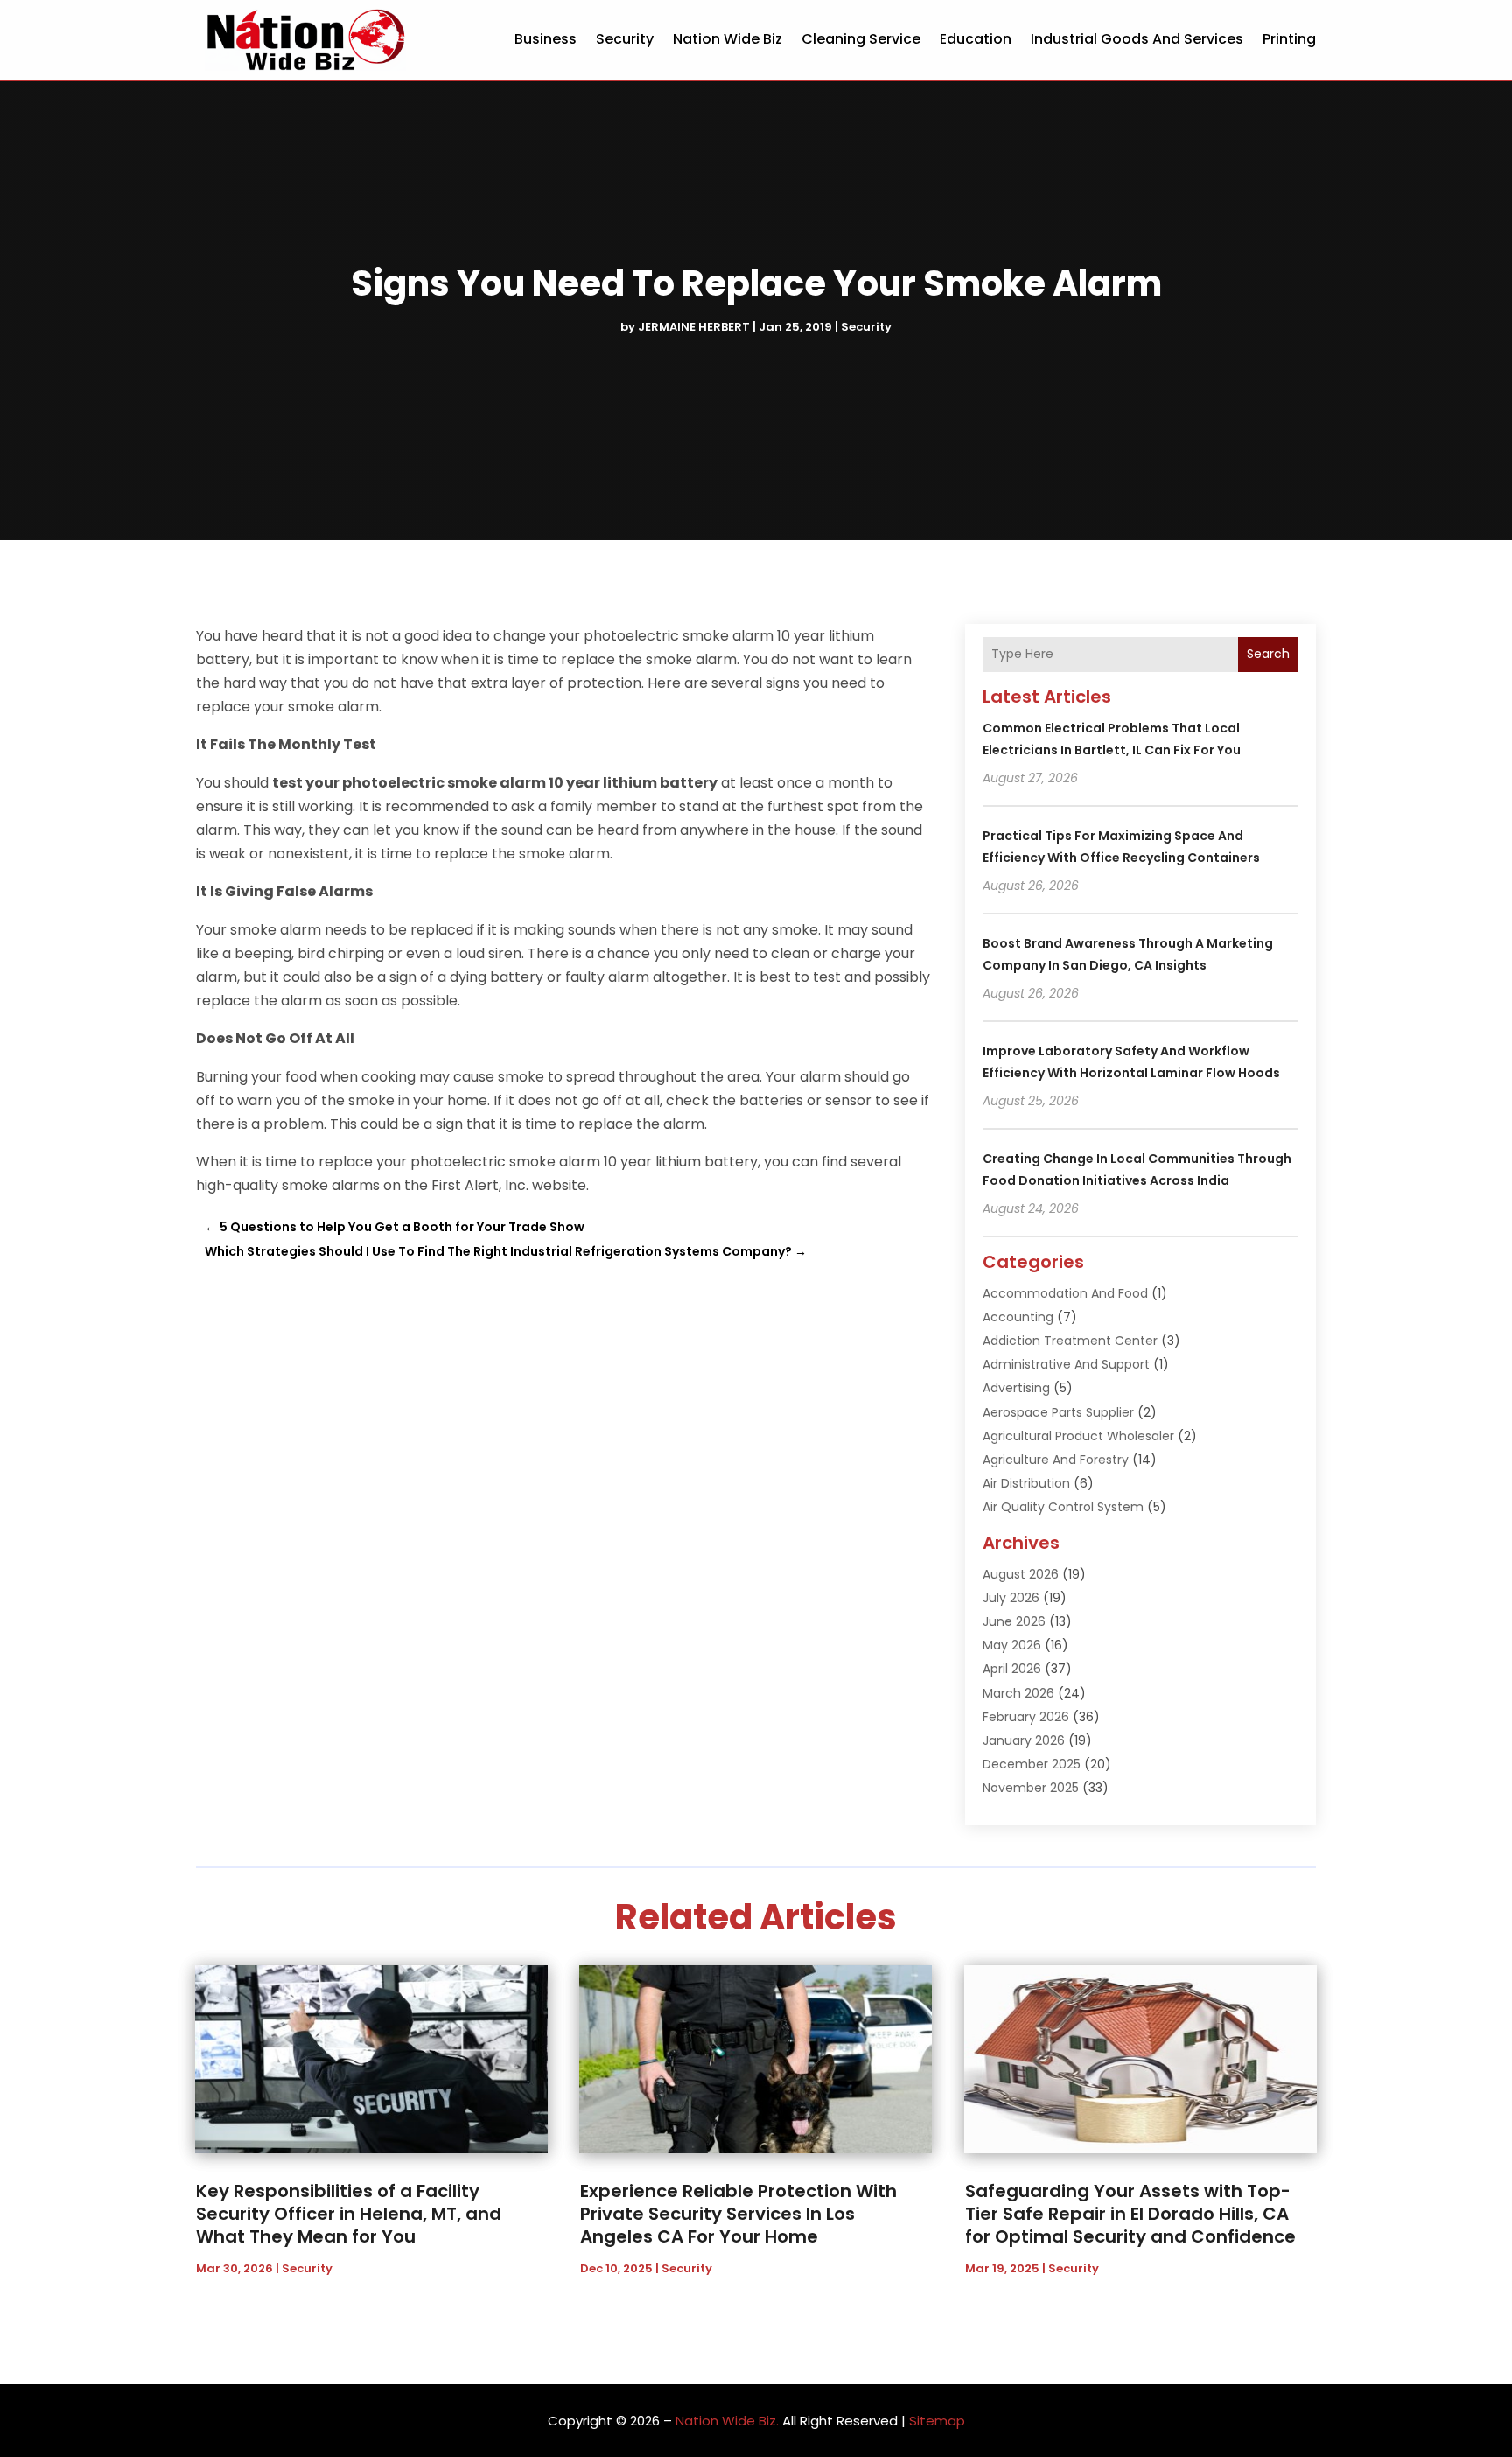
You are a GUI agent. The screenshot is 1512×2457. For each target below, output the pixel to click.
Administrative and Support (1066, 1364)
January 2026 (1024, 1740)
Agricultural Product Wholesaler (1078, 1436)
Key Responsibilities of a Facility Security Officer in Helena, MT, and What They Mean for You (349, 2214)
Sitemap (937, 2421)
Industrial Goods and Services (1137, 39)
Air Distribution (1026, 1483)
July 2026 (1011, 1598)
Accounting (1018, 1317)
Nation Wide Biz (728, 39)
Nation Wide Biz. (727, 2421)
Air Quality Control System (1063, 1507)
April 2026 (1012, 1669)
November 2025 (1031, 1788)
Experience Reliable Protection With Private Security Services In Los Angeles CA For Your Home (738, 2214)
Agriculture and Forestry (1056, 1459)
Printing (1289, 39)
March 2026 (1018, 1693)
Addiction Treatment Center (1070, 1340)
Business (546, 39)
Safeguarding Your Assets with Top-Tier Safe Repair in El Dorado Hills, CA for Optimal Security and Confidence (1130, 2214)
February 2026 (1026, 1717)
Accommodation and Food (1065, 1293)
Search (1268, 654)
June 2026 (1014, 1621)
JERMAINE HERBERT (694, 327)
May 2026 (1012, 1645)
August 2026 (1021, 1574)
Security (625, 39)
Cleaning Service (861, 39)
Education (976, 39)
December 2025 (1032, 1764)
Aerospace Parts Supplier (1058, 1412)
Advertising (1016, 1388)
